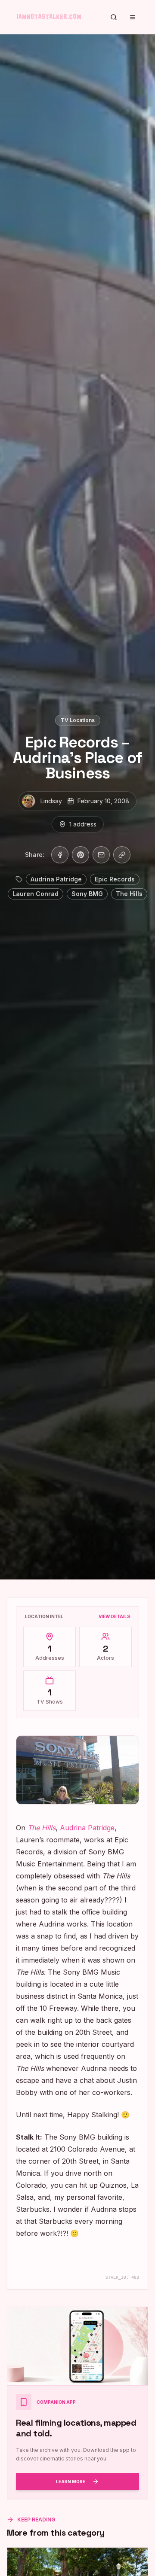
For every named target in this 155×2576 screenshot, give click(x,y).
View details (114, 1616)
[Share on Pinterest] (81, 855)
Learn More (71, 2481)
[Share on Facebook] (60, 855)
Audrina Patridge (87, 1828)
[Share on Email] (101, 855)
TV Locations (78, 720)
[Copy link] (122, 855)
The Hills (42, 1828)
